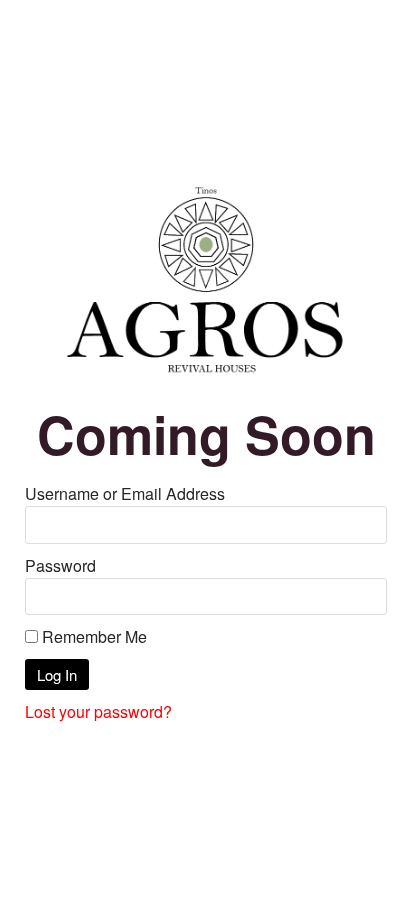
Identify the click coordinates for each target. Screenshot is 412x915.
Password (60, 565)
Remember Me (92, 636)
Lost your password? (98, 711)
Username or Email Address (125, 493)
